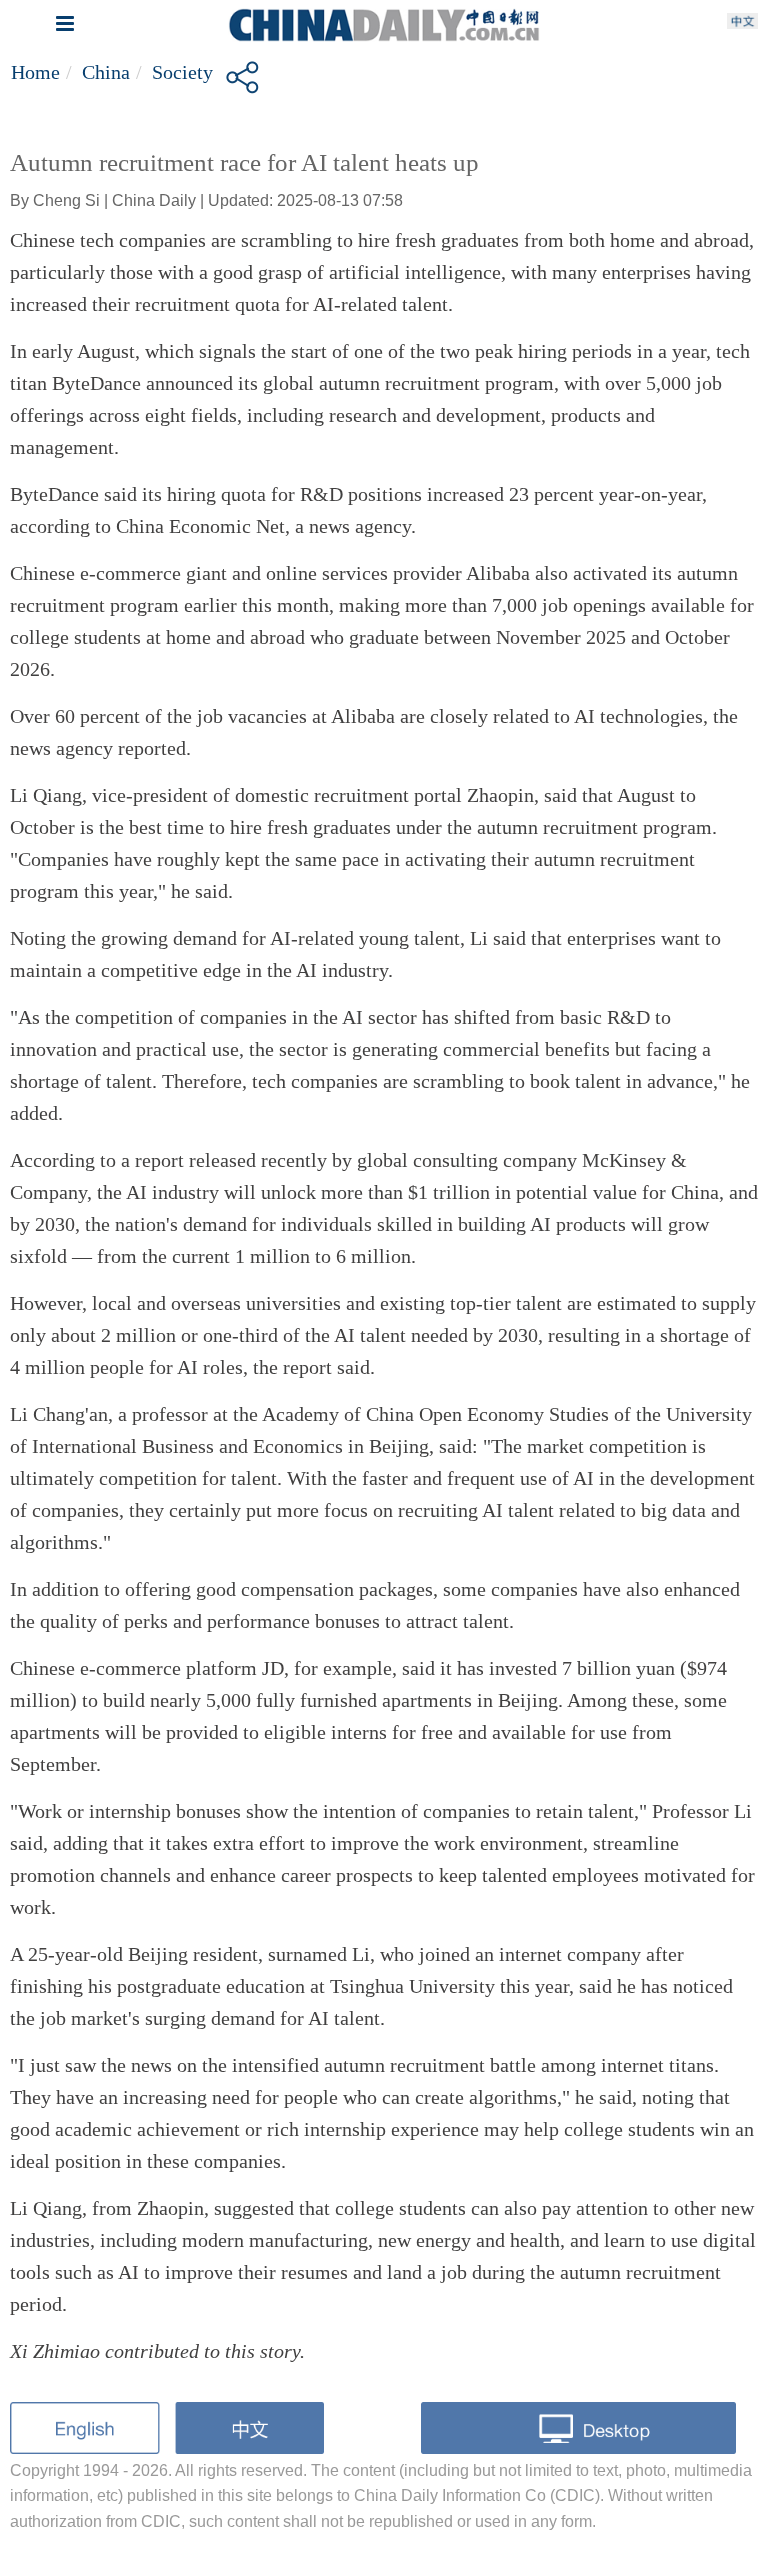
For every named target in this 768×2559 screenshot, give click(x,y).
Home (35, 72)
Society (182, 72)
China (106, 72)
